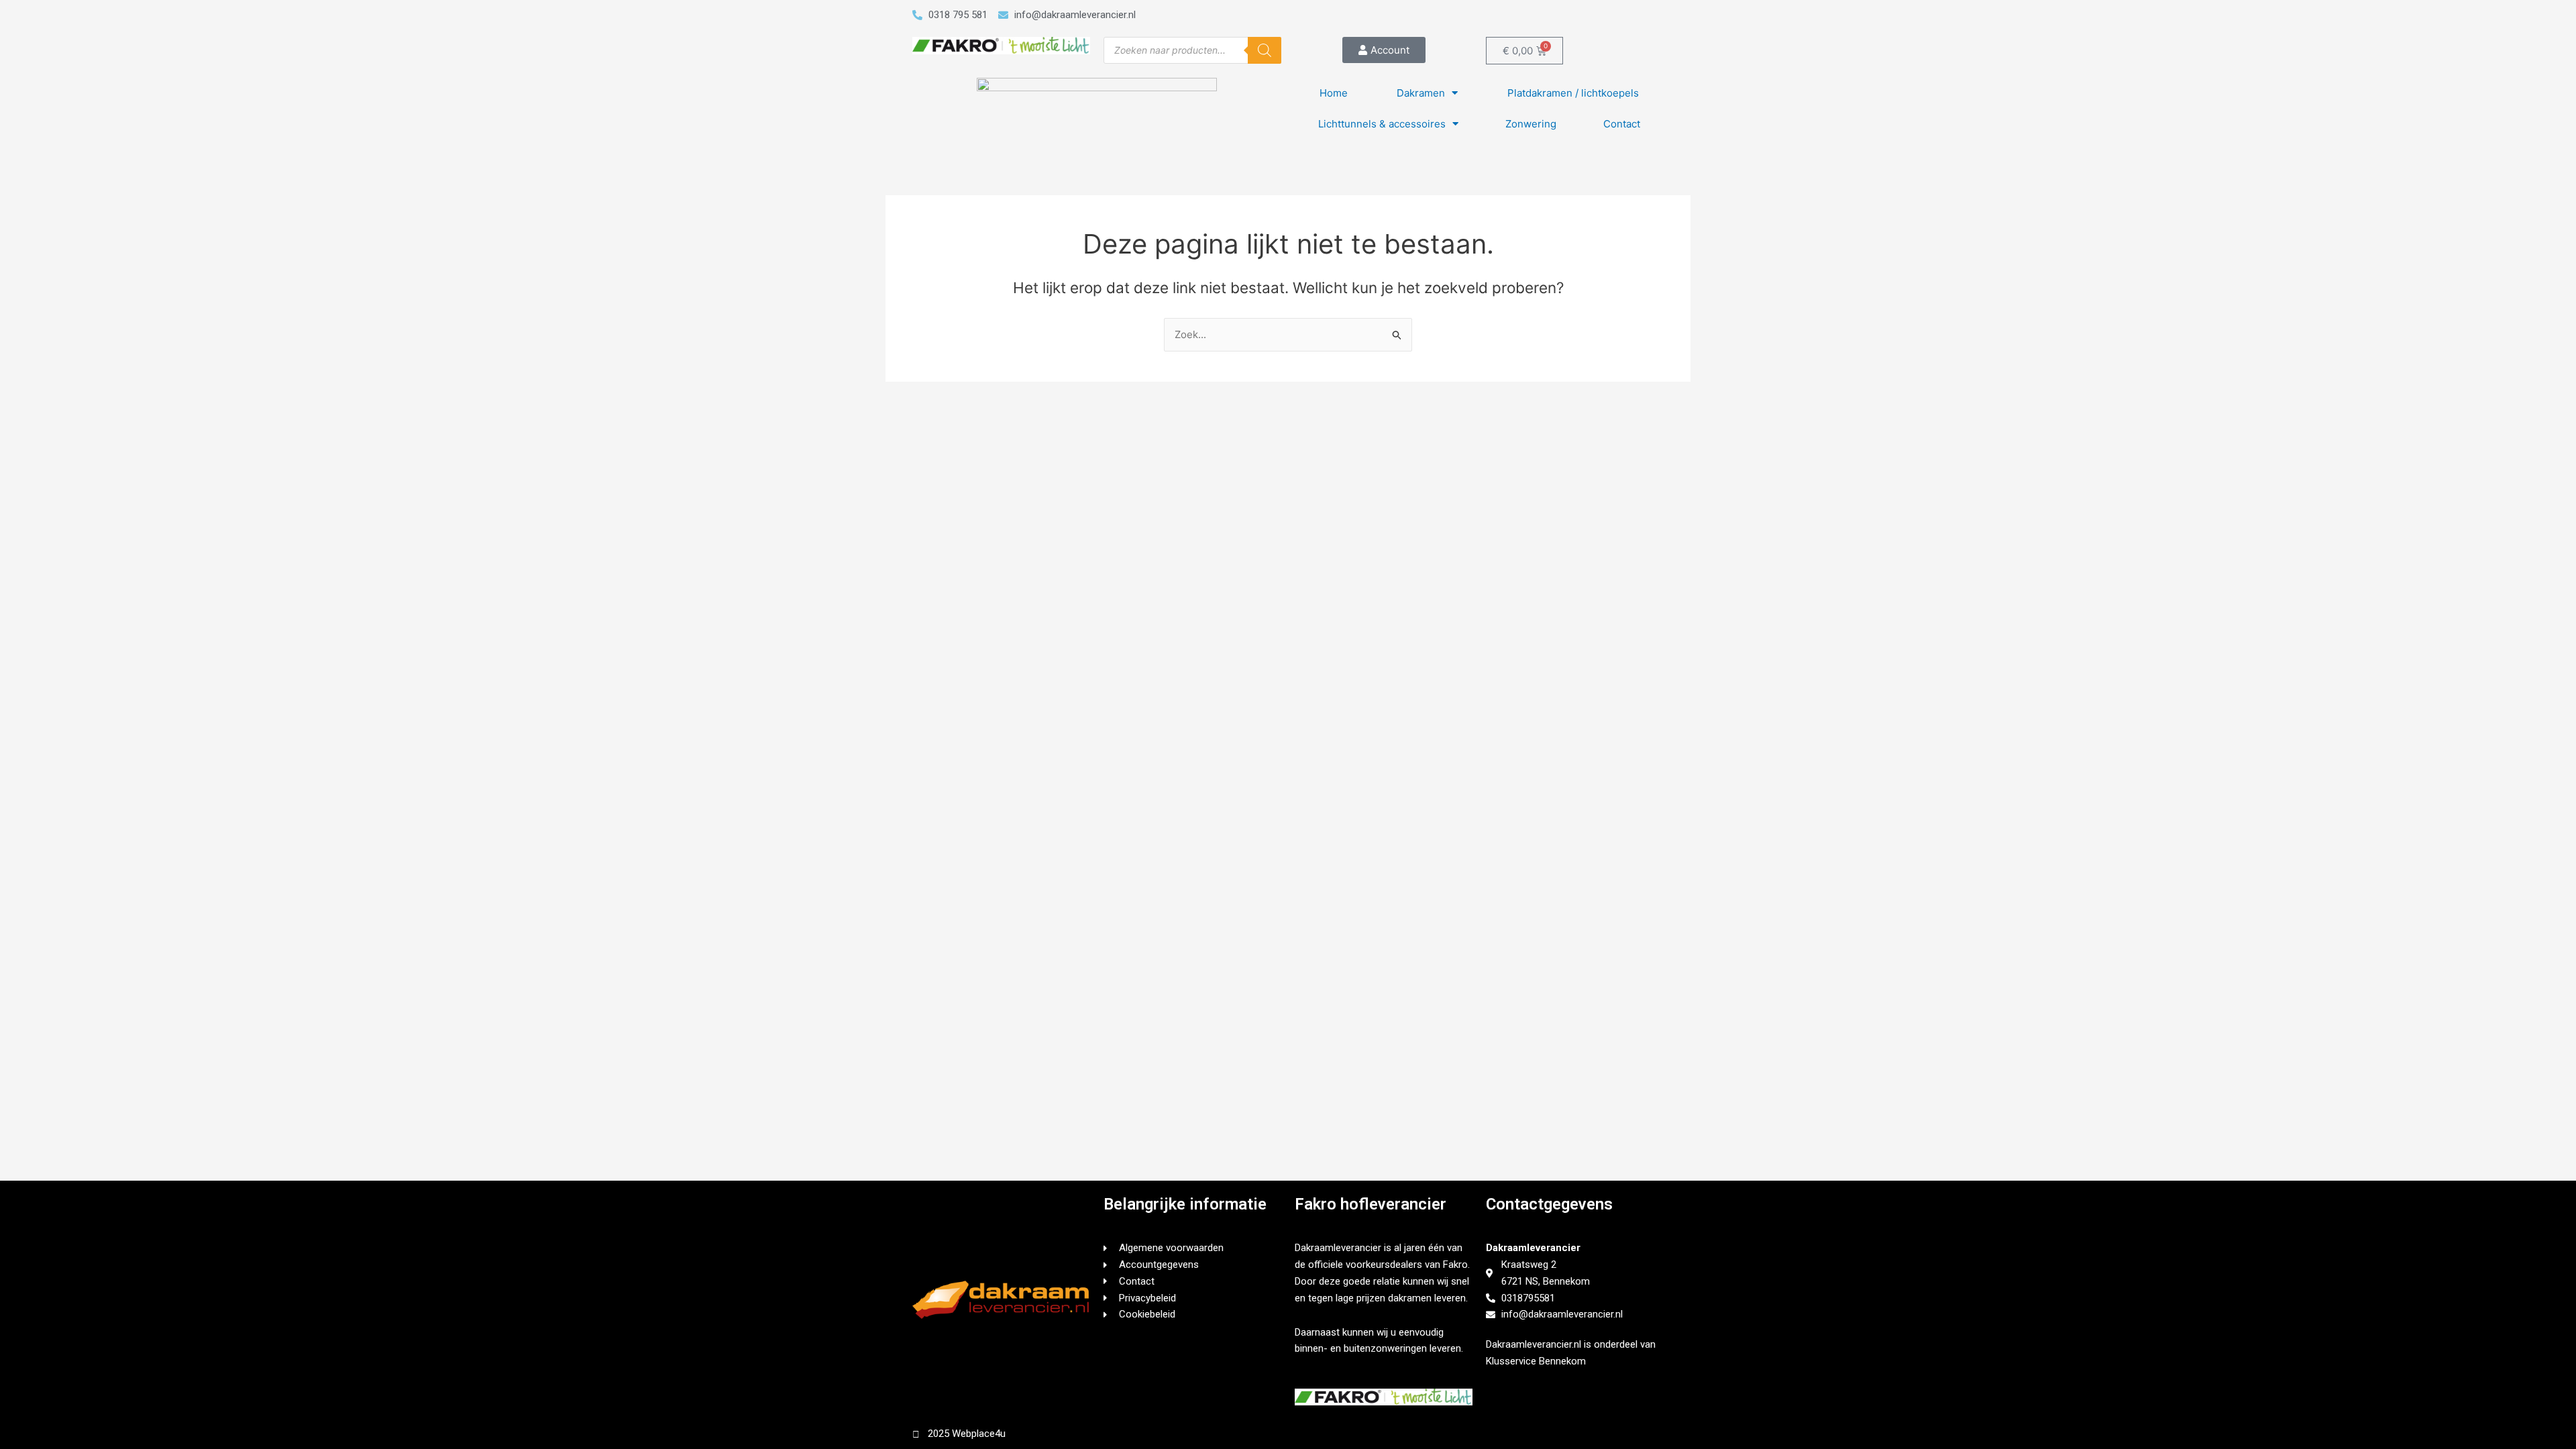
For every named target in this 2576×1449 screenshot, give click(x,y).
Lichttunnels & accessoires (1382, 124)
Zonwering (1531, 124)
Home (1334, 93)
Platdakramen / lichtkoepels (1573, 93)
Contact (1622, 124)
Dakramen (1421, 93)
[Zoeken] (1265, 50)
